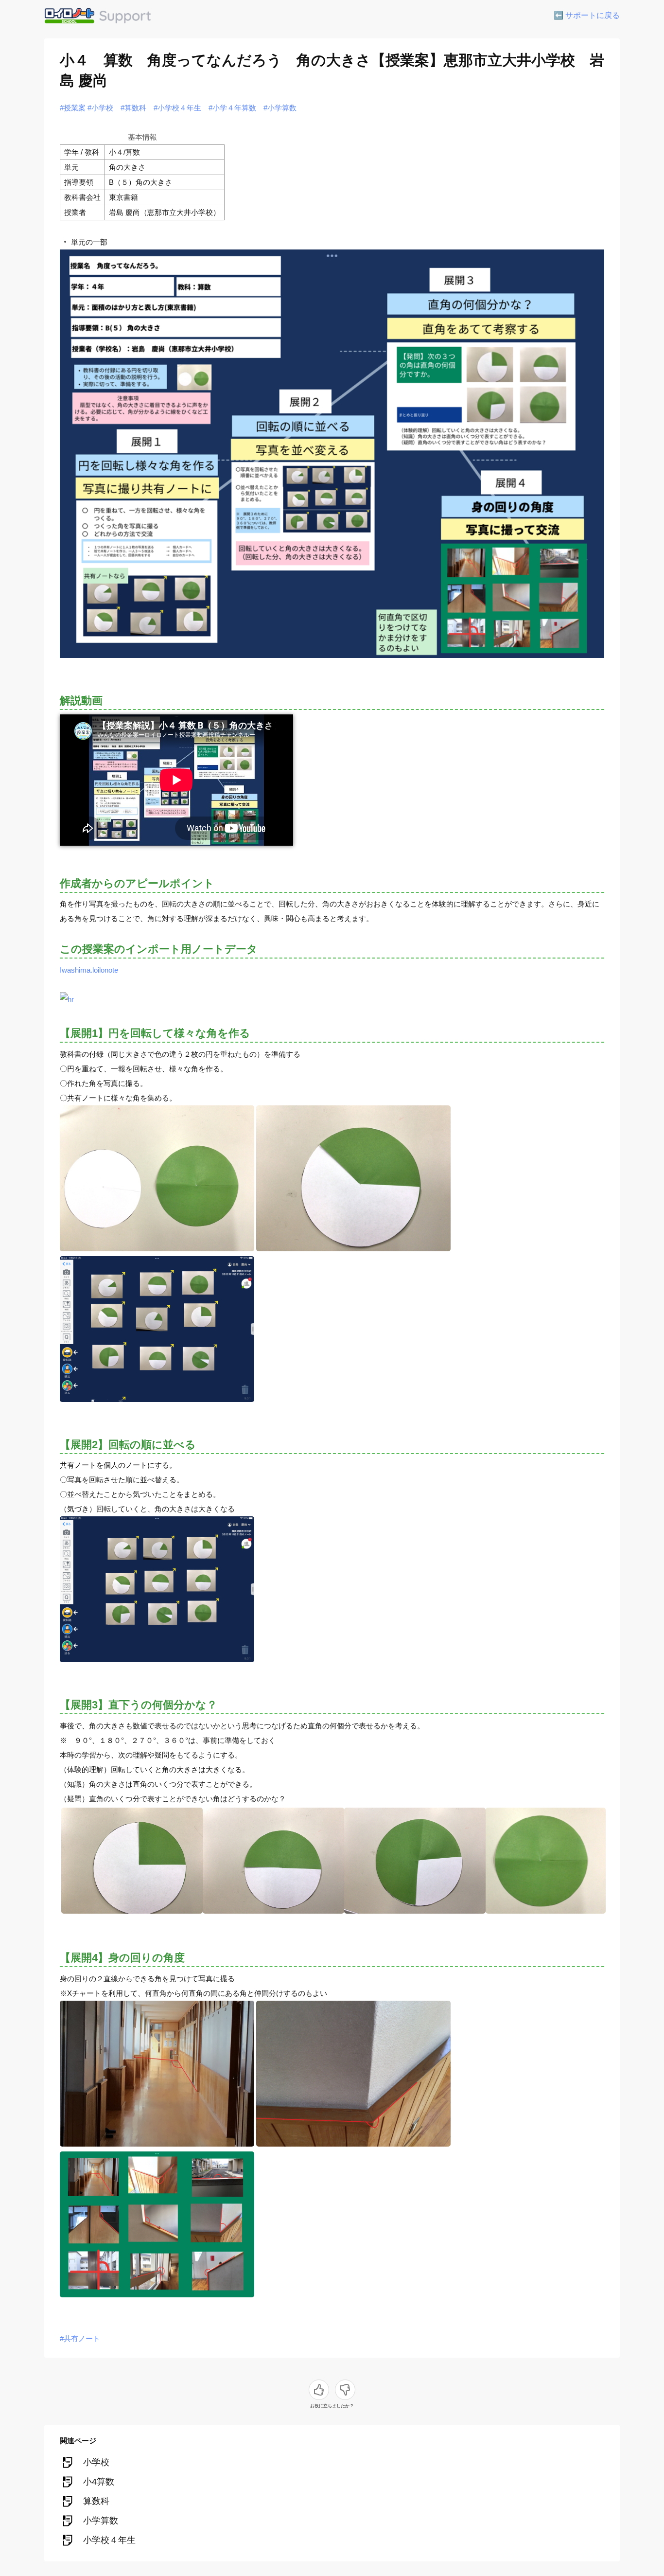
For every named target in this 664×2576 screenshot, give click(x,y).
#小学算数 (280, 108)
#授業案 (73, 108)
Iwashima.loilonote (89, 970)
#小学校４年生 (177, 108)
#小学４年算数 (232, 108)
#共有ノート (80, 2338)
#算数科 (133, 108)
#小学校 (100, 108)
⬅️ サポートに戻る (587, 15)
